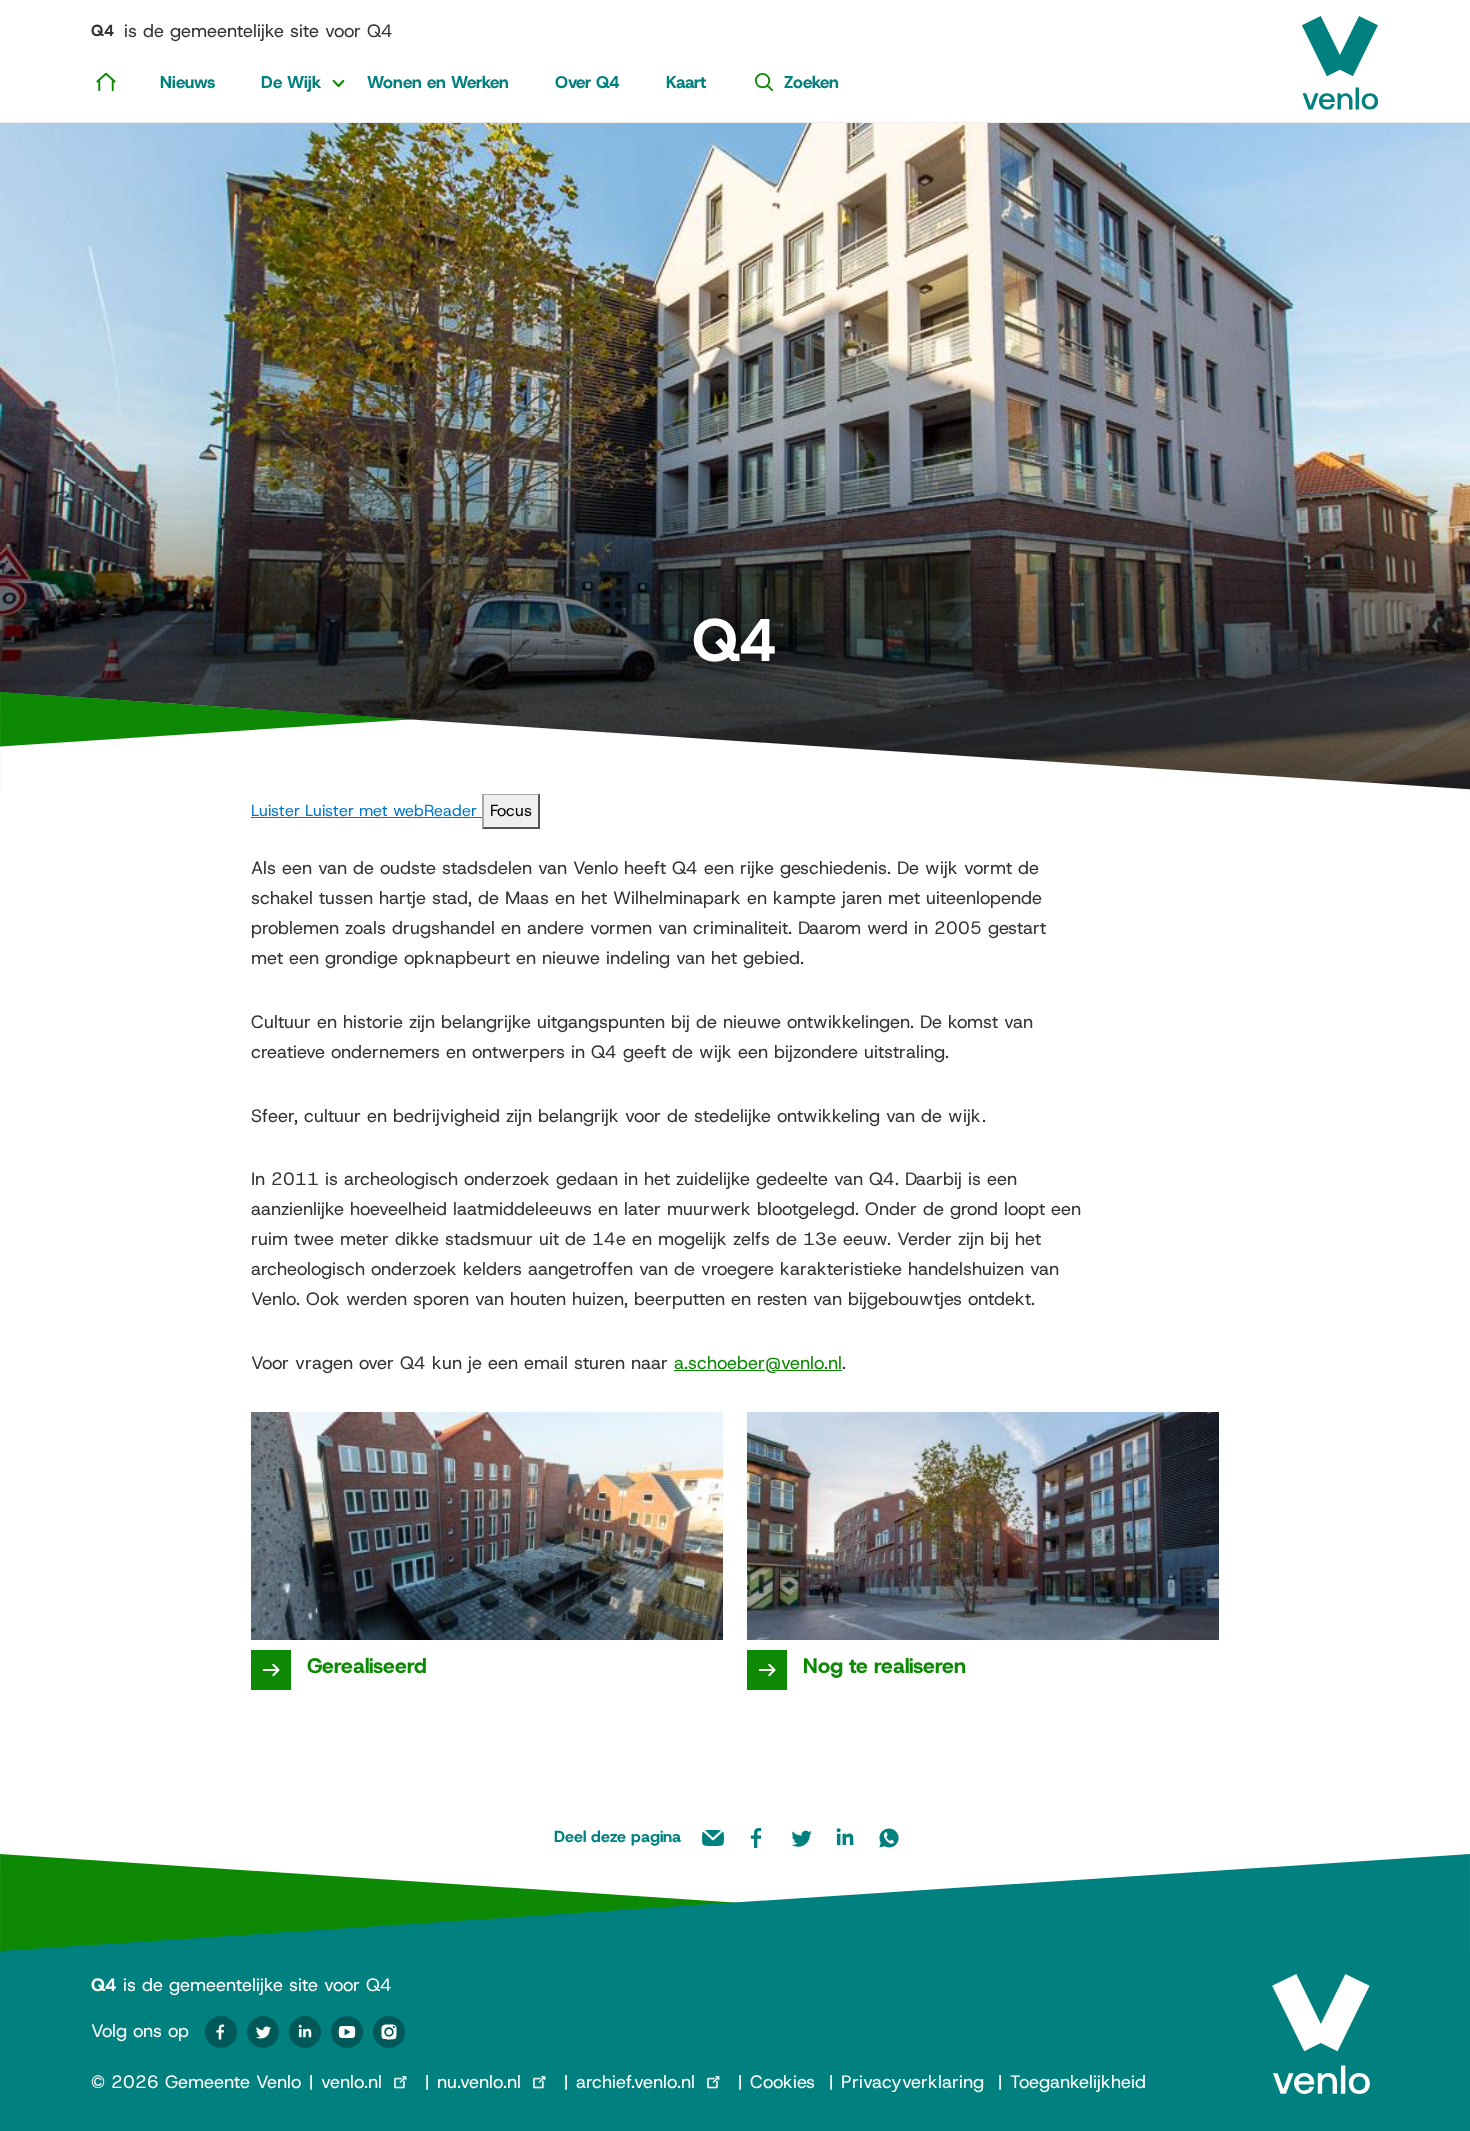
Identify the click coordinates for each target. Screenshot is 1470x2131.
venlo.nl (351, 2082)
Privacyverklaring (912, 2082)
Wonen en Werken (438, 82)
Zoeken (811, 82)
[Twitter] (263, 2032)
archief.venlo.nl (635, 2082)
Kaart (686, 82)
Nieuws (187, 82)
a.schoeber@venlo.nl (758, 1363)
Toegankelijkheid (1078, 2082)
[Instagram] (389, 2032)
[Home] (106, 81)
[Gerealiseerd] (271, 1670)
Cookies (782, 2082)
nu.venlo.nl (479, 2082)
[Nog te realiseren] (767, 1670)
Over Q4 (587, 82)
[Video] (347, 2032)
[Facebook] (221, 2032)
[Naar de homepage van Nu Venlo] (1340, 55)
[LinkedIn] (305, 2032)
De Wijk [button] (291, 82)
